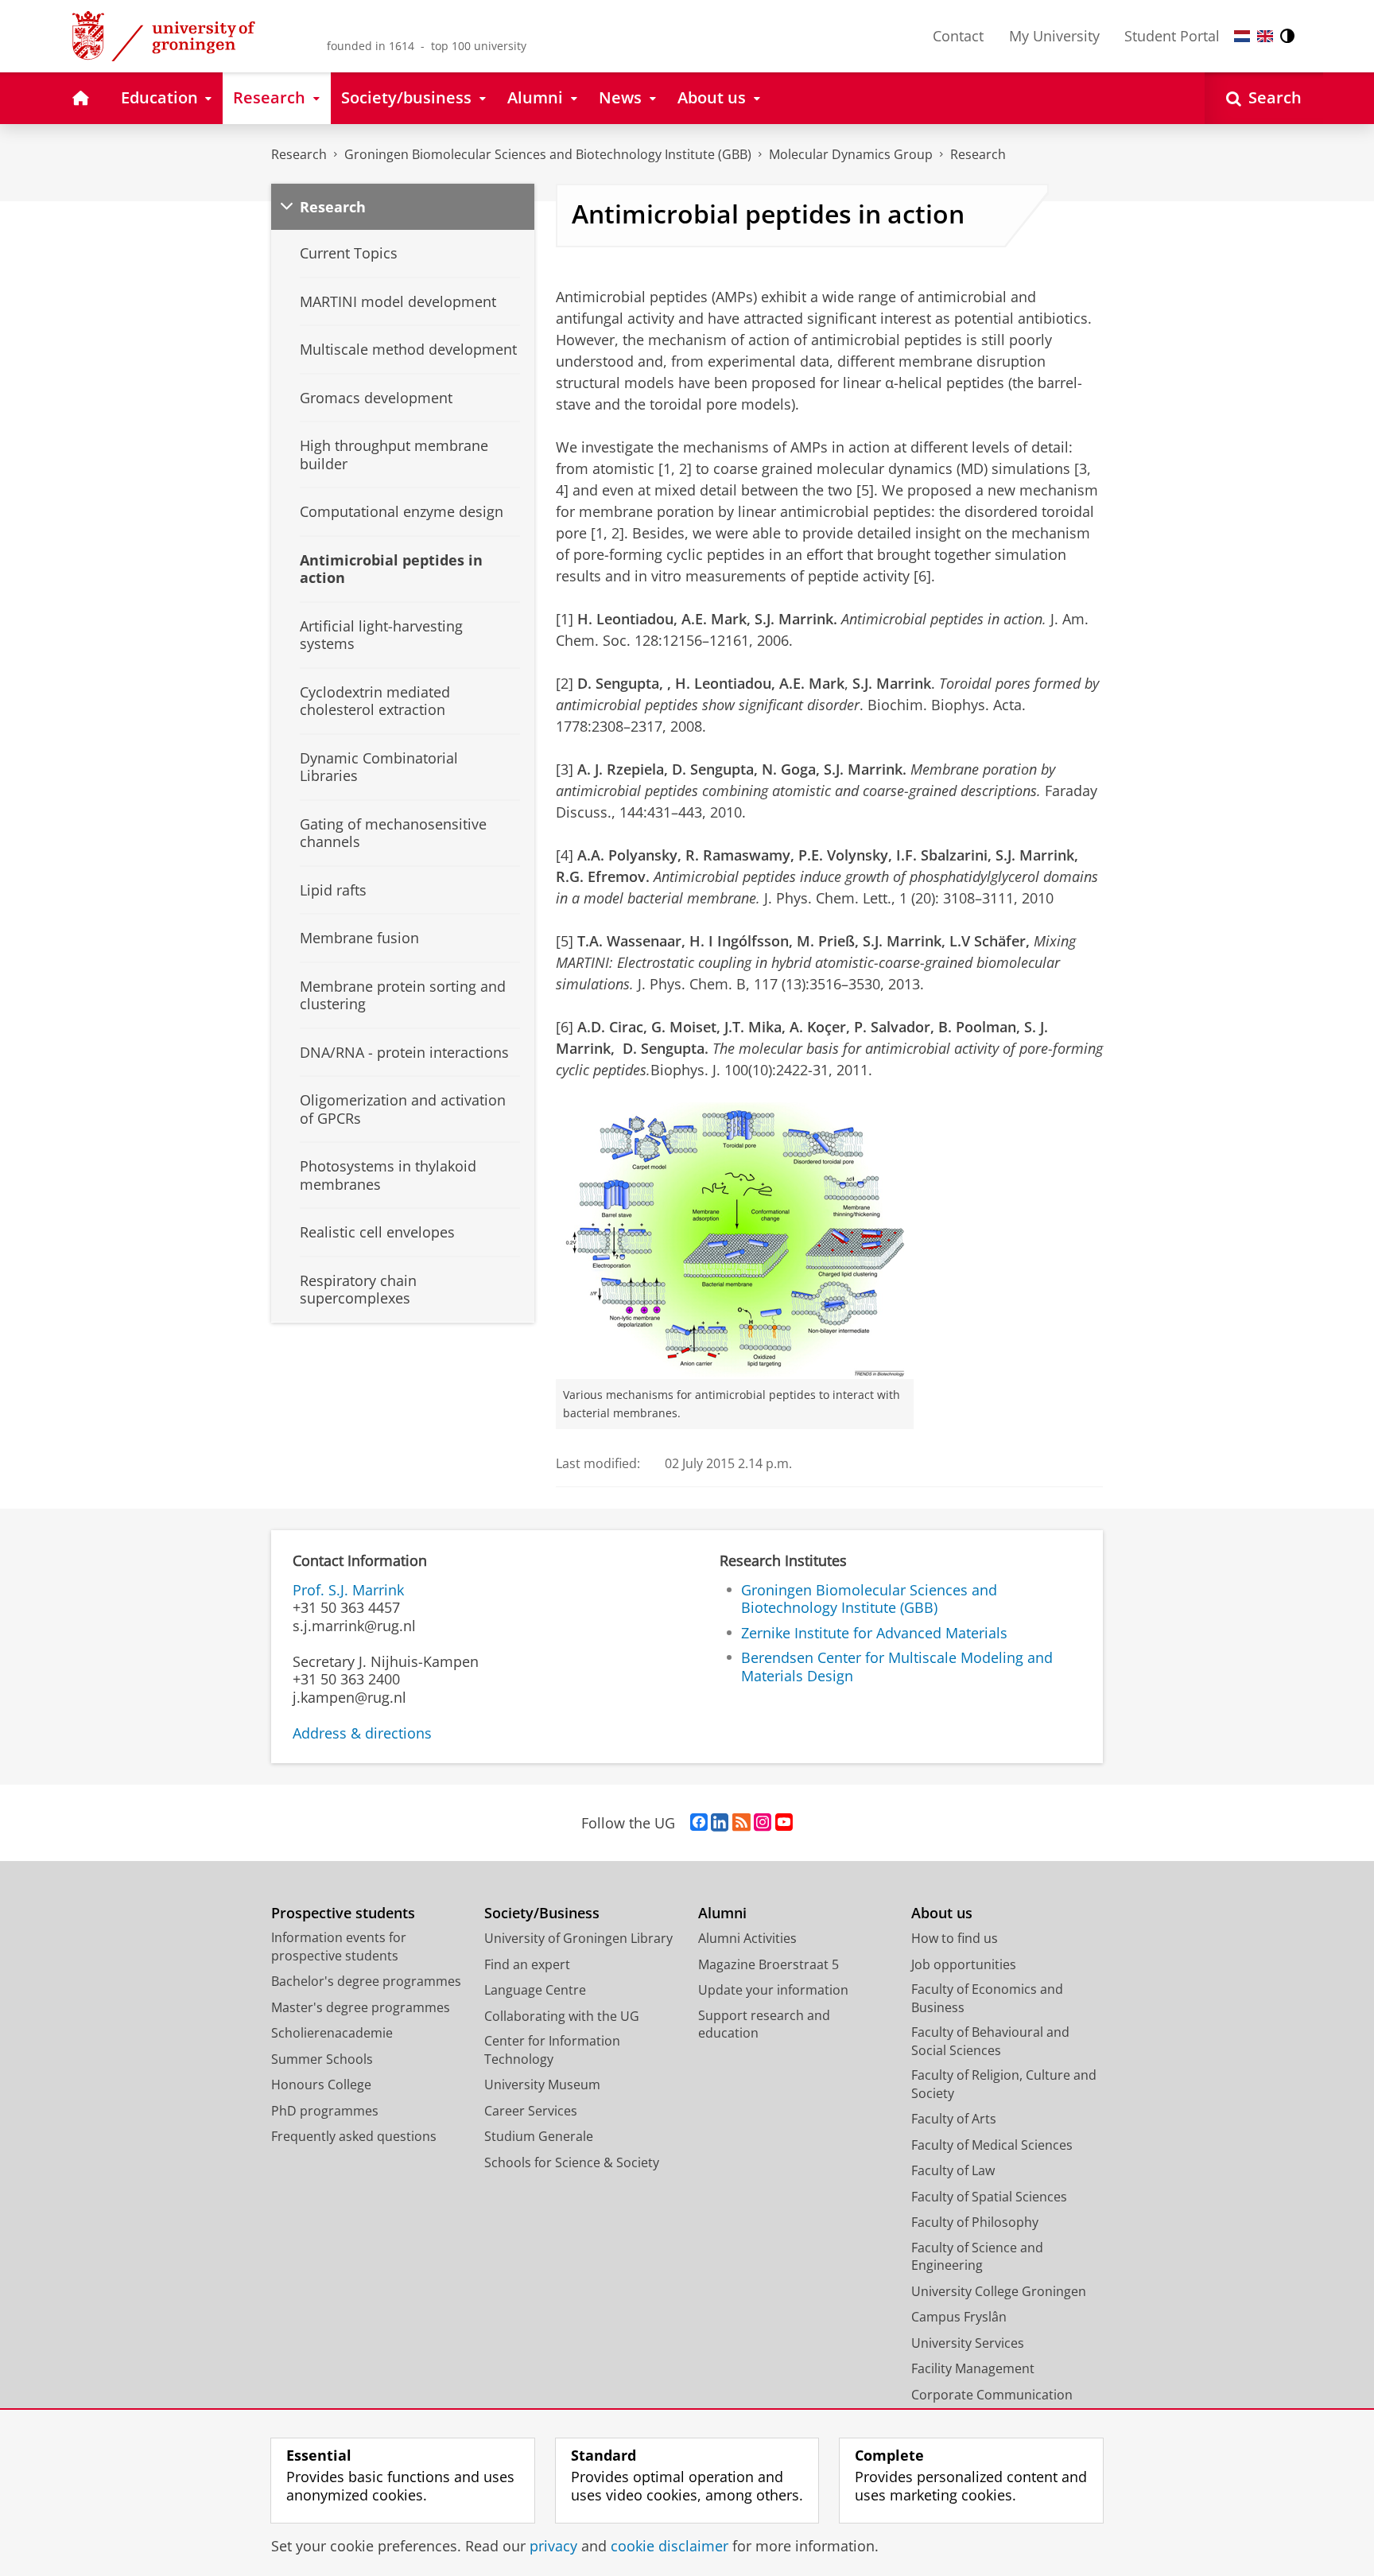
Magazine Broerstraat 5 (769, 1964)
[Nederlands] (1242, 36)
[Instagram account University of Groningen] (763, 1823)
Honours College (321, 2085)
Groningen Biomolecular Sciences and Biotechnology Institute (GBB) (548, 154)
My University (1054, 36)
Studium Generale (539, 2136)
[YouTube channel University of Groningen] (784, 1823)
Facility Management (973, 2368)
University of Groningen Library (578, 1938)
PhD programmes (325, 2111)
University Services (968, 2343)
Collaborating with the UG (562, 2016)
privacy (553, 2546)
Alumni (722, 1913)
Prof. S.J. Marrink (348, 1590)
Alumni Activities (747, 1938)
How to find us (955, 1938)
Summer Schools (322, 2059)
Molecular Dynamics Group (851, 154)
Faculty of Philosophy (975, 2222)
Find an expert (527, 1964)
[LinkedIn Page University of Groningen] (720, 1823)
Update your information (773, 1990)
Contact (958, 36)
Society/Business (542, 1913)
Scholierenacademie (332, 2033)
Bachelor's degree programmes (366, 1981)
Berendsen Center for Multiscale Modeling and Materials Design (897, 1667)
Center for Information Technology (552, 2050)
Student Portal (1172, 36)
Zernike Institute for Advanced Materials (874, 1633)
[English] (1265, 36)
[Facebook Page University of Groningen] (699, 1823)
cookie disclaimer (670, 2546)
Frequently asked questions (354, 2136)
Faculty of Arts (954, 2119)
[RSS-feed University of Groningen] (741, 1823)
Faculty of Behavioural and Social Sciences (990, 2041)
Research (299, 154)
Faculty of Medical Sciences (992, 2145)
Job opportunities (964, 1964)
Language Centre (535, 1990)
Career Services (531, 2111)
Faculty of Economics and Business (987, 1998)
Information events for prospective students (339, 1947)
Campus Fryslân (959, 2317)
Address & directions (362, 1733)
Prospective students (343, 1913)
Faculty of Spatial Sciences (989, 2197)
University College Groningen (999, 2291)
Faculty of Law (953, 2170)
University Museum (542, 2085)
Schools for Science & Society (572, 2162)
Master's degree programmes (361, 2007)
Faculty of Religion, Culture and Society (1004, 2084)
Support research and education (764, 2024)
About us (942, 1913)
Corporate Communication (992, 2395)
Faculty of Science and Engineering (977, 2257)
